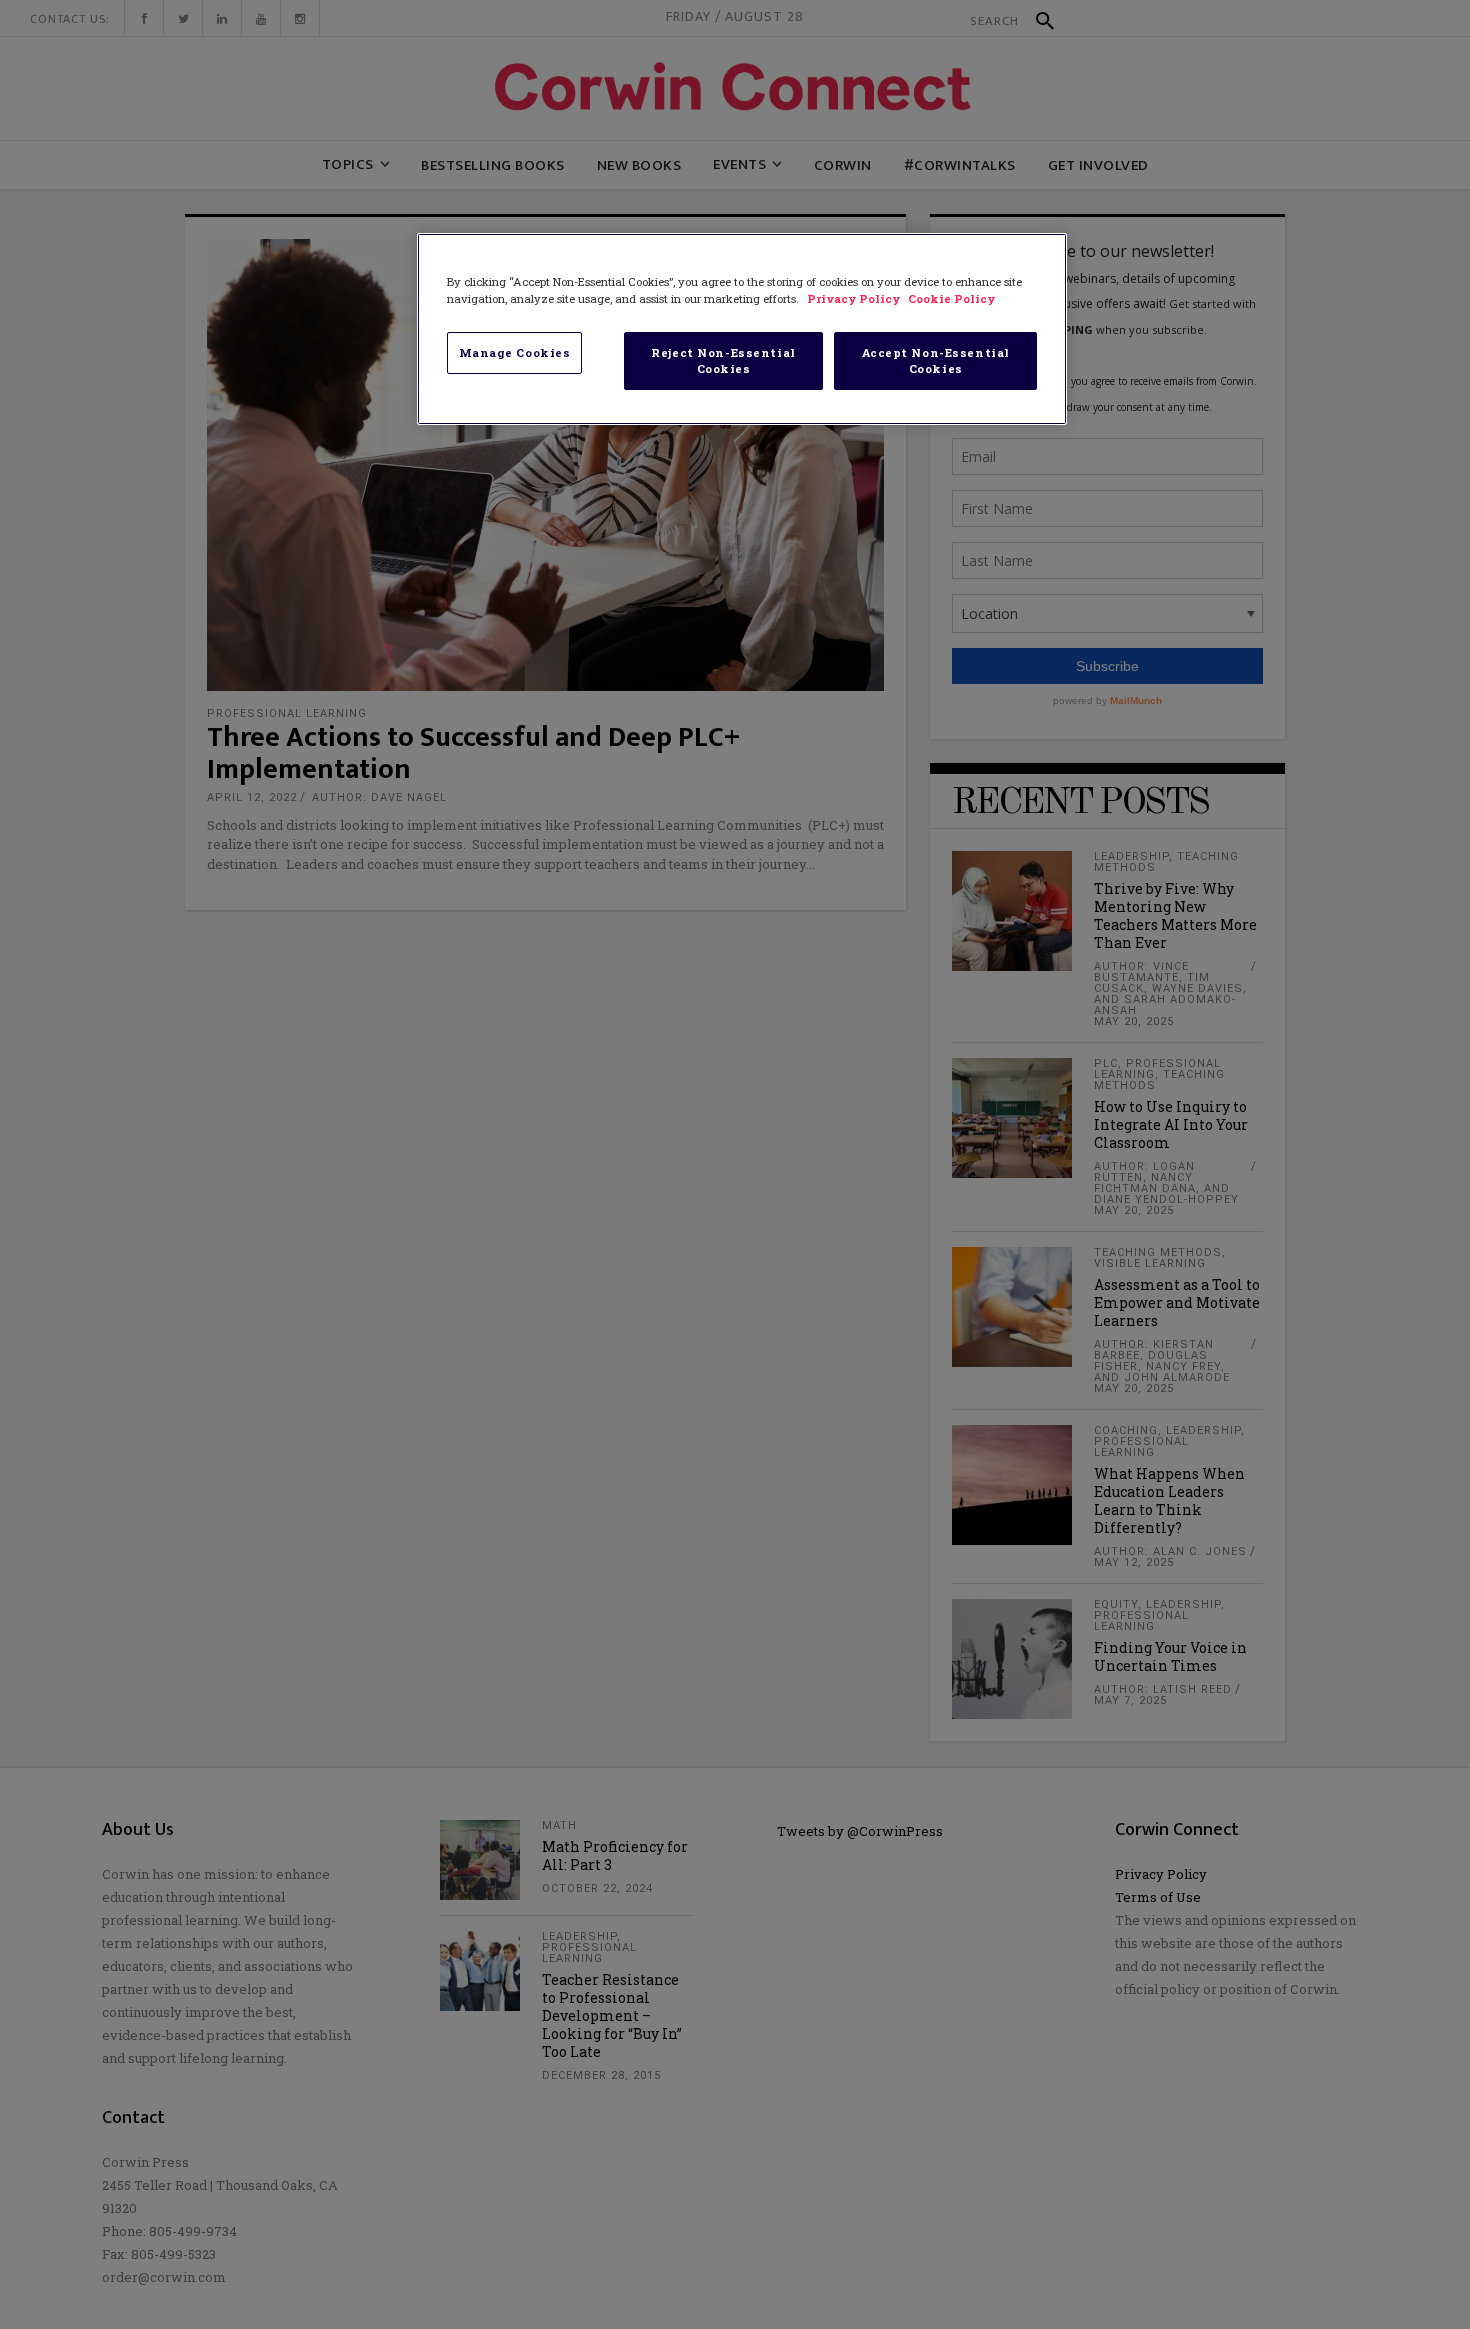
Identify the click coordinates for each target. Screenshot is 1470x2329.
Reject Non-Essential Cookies (723, 360)
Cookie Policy (951, 298)
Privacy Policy (855, 298)
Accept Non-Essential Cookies (936, 360)
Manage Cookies (515, 352)
